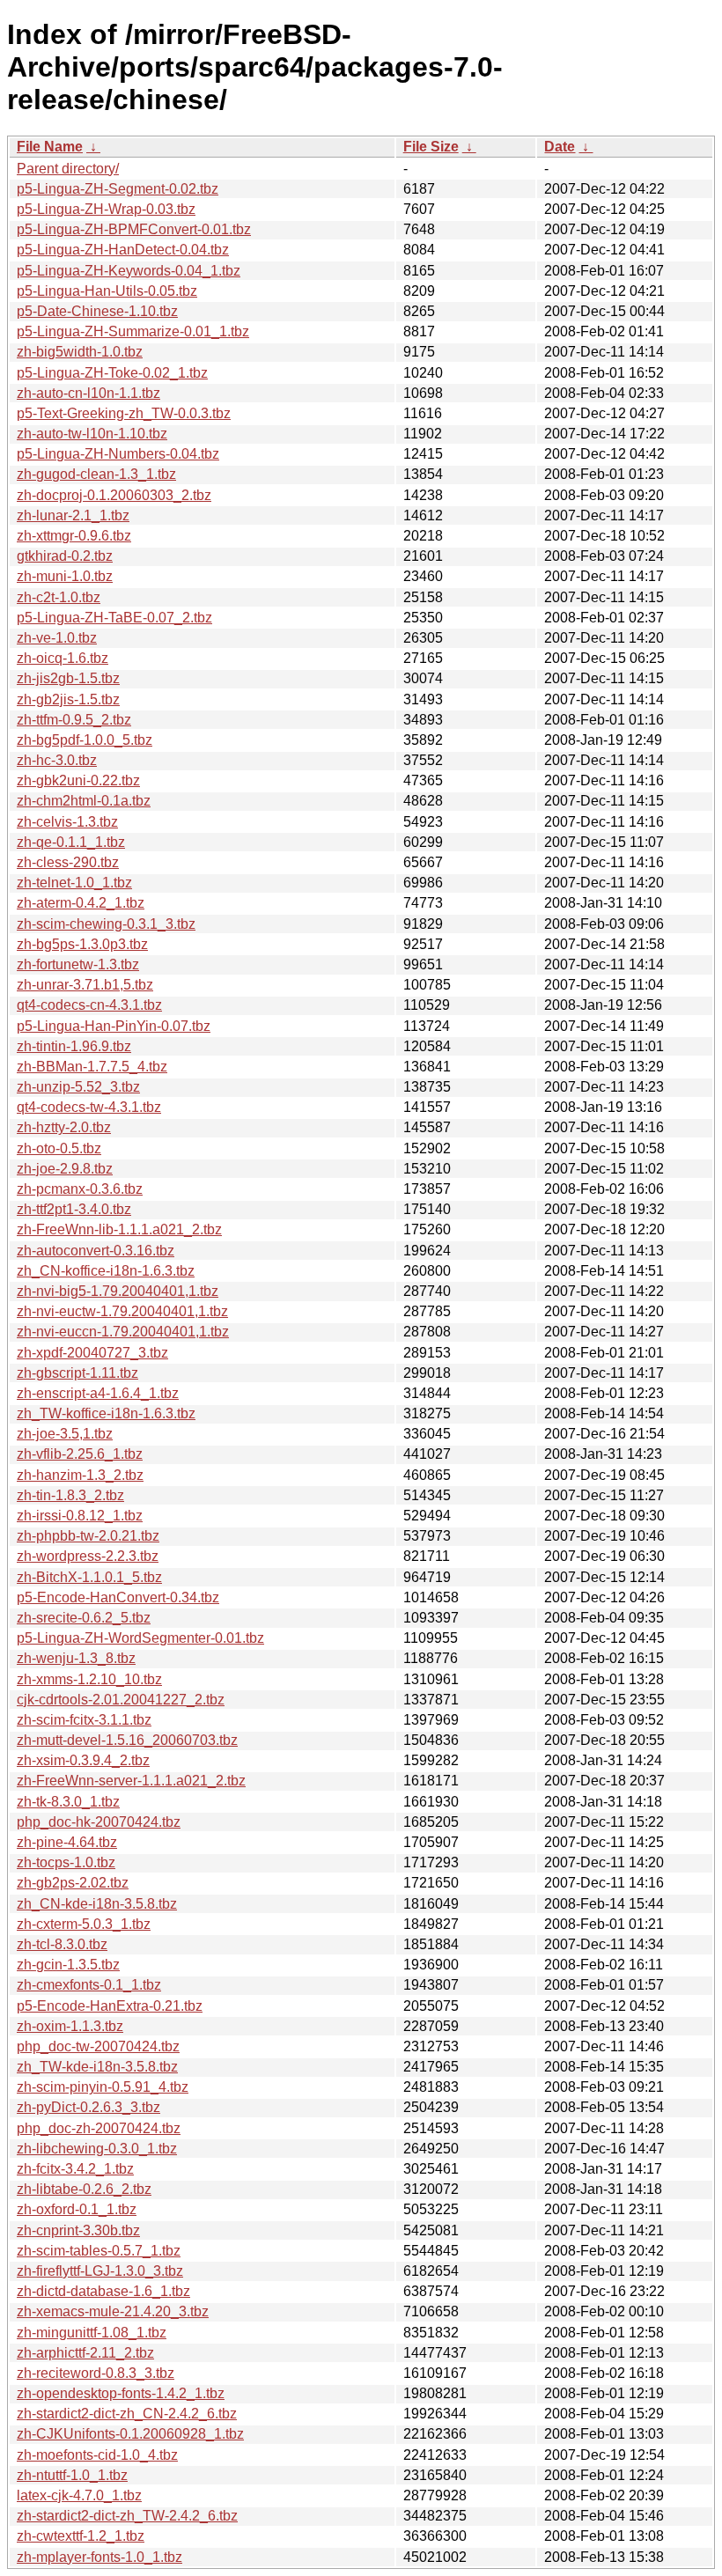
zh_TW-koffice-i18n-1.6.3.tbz (106, 1413)
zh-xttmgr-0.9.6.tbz (74, 536)
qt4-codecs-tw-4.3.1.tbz (89, 1107)
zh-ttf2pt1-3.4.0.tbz (74, 1209)
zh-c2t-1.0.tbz (59, 597)
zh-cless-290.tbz (68, 862)
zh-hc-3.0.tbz (57, 760)
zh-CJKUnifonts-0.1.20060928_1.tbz (130, 2434)
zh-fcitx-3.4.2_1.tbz (75, 2169)
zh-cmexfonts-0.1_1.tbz (89, 1985)
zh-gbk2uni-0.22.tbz (78, 780)
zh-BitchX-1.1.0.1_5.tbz (89, 1577)
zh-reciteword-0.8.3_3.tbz (96, 2373)
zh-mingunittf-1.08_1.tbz (92, 2333)
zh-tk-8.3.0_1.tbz (68, 1802)
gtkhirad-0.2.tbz (65, 556)
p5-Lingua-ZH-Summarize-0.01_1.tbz (133, 331)
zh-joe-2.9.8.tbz (65, 1169)
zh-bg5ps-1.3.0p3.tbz (82, 944)
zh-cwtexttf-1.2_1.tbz (81, 2536)
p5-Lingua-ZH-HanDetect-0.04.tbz (123, 250)
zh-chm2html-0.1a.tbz (84, 801)
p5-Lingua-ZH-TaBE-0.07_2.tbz (114, 618)
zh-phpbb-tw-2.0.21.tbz (88, 1536)
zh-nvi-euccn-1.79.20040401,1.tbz (123, 1332)
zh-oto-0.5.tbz (59, 1148)
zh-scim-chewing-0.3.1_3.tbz (106, 924)
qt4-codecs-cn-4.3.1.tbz (89, 1005)
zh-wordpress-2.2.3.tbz (88, 1556)
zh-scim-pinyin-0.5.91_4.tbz (103, 2087)
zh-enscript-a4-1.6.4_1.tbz (98, 1393)
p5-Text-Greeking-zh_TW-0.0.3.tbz (124, 413)
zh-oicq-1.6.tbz (63, 658)
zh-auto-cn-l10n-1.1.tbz (88, 393)
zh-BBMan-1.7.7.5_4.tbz (92, 1067)
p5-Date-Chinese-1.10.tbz (97, 311)
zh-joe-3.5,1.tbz (65, 1434)
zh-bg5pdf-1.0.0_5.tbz (85, 740)
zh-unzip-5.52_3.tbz (78, 1087)
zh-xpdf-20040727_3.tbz (92, 1353)
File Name (50, 147)
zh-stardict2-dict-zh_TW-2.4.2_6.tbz (127, 2516)
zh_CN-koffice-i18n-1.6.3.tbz (106, 1271)
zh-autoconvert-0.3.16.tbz (96, 1251)
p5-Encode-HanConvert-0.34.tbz (118, 1597)
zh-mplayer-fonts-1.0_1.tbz (99, 2557)
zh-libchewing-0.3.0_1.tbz (97, 2149)
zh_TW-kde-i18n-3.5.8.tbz (97, 2067)
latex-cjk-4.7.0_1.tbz (79, 2495)
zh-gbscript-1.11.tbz (77, 1373)
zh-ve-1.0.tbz (57, 638)
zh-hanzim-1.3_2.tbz (80, 1475)
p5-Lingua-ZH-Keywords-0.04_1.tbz (129, 271)
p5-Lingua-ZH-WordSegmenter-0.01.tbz (140, 1638)
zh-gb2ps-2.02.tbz (73, 1883)
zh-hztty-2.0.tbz (64, 1127)
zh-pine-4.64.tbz (67, 1842)
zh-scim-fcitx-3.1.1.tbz (84, 1720)
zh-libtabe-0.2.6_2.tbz (84, 2189)
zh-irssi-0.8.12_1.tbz (80, 1516)
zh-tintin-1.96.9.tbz (74, 1046)
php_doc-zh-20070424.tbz (99, 2128)
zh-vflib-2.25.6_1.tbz (80, 1454)
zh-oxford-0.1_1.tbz (77, 2209)
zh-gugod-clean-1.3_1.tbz (96, 474)
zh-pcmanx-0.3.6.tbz (80, 1189)
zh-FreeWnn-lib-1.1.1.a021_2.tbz (119, 1229)
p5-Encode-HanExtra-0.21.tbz (110, 2006)
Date (560, 147)
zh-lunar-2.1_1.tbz (73, 515)
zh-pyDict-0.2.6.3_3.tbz (88, 2107)
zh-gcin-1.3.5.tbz (68, 1965)
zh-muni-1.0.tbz (65, 576)
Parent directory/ (68, 169)
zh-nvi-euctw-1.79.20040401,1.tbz (122, 1311)
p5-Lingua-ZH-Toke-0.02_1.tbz (112, 373)
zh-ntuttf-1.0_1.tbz (72, 2475)
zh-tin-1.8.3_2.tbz (70, 1495)
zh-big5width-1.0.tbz (80, 352)
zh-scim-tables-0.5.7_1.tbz (99, 2251)
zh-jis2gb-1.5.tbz (68, 678)
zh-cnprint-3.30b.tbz (78, 2230)
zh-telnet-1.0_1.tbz (74, 883)
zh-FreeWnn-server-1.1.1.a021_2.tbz (131, 1781)
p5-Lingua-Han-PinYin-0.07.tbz (114, 1026)
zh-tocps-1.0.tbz (66, 1862)
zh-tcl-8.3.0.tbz (62, 1944)
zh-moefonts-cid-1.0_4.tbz (97, 2455)
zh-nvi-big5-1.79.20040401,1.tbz (118, 1291)
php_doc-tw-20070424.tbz (98, 2046)
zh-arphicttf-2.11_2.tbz (85, 2353)
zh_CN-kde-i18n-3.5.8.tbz (97, 1904)
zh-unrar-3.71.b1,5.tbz (85, 985)
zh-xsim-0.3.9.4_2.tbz (83, 1760)
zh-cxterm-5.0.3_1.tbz (84, 1924)
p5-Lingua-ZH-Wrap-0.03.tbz (106, 209)
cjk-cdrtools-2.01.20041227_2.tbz (121, 1700)
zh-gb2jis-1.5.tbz (68, 699)
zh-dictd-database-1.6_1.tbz (103, 2291)
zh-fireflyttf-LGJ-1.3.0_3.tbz (100, 2271)
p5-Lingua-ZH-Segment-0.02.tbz (118, 189)
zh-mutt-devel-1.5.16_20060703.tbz (127, 1740)
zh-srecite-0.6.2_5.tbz (84, 1618)
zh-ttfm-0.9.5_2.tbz (74, 720)
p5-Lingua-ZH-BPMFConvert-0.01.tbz (134, 229)
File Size (431, 147)
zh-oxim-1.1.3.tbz (70, 2026)
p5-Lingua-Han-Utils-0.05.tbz (107, 291)
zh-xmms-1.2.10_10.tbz (89, 1679)
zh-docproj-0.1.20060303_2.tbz (114, 495)
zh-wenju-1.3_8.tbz (76, 1658)
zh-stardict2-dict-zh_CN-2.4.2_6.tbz (127, 2414)
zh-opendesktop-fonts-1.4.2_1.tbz (121, 2393)
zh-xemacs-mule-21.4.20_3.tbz (113, 2311)
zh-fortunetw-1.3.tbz (78, 964)
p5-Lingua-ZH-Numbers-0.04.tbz (118, 454)
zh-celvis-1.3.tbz (67, 822)
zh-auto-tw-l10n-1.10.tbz (92, 434)
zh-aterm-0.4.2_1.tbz (81, 903)
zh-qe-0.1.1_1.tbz (71, 842)
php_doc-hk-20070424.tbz (99, 1822)
